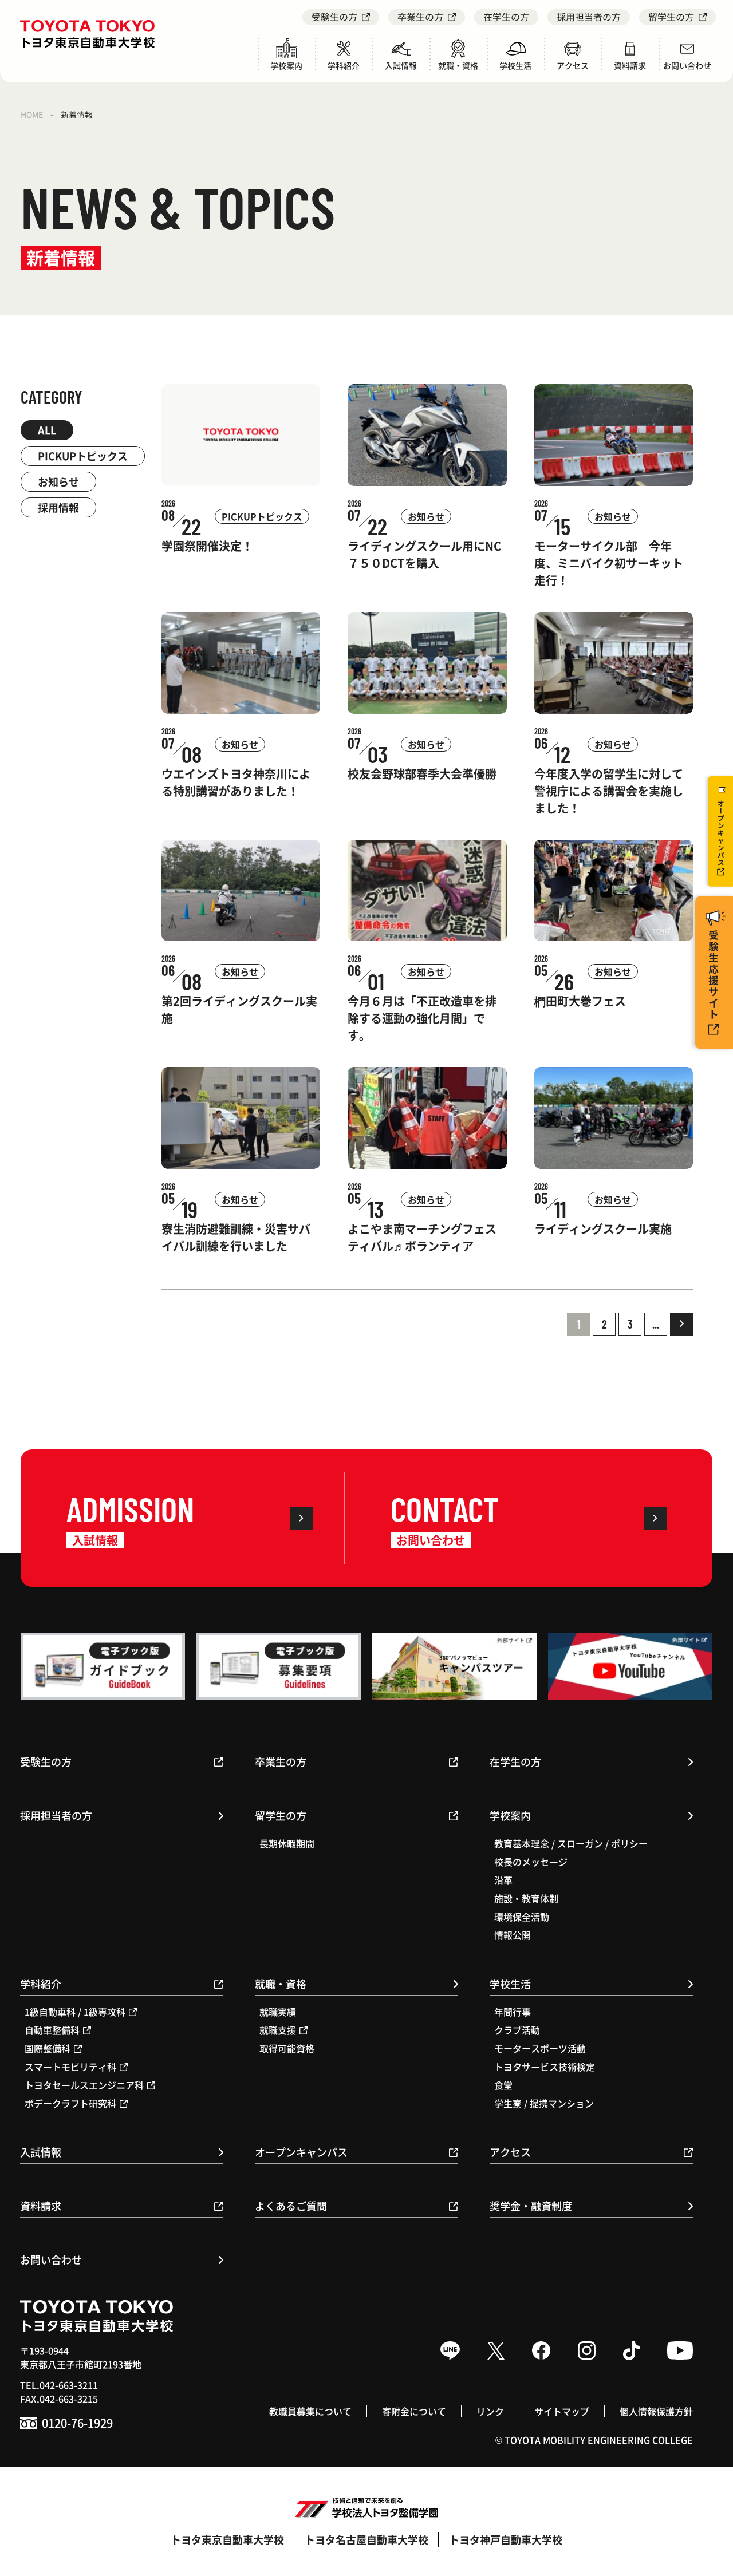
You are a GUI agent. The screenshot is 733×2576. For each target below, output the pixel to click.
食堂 (503, 2085)
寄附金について (414, 2411)
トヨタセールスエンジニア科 (84, 2085)
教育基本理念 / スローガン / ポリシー (571, 1843)
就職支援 (278, 2030)
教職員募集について (310, 2411)
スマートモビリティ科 (70, 2067)
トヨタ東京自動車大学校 (227, 2539)
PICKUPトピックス (83, 456)
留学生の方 (671, 17)
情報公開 (513, 1935)
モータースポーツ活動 (540, 2048)
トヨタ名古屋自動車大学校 (366, 2539)
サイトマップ (562, 2411)
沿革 (503, 1880)
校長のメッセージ (531, 1862)
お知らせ (58, 481)
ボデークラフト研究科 (70, 2103)
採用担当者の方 (589, 17)
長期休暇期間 (287, 1843)
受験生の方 (334, 17)
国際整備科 (48, 2048)
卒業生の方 (420, 17)
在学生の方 (506, 17)
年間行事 (513, 2012)
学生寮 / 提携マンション (544, 2103)
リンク (490, 2411)
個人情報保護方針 (656, 2411)
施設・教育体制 (526, 1898)
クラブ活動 (517, 2030)
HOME (32, 114)
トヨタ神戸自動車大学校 (506, 2539)
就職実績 (278, 2012)
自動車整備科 (52, 2030)
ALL (47, 430)
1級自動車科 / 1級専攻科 (75, 2012)
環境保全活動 (522, 1917)
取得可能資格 (287, 2048)
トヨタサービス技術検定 (545, 2067)
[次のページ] (681, 1324)
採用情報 (58, 507)
